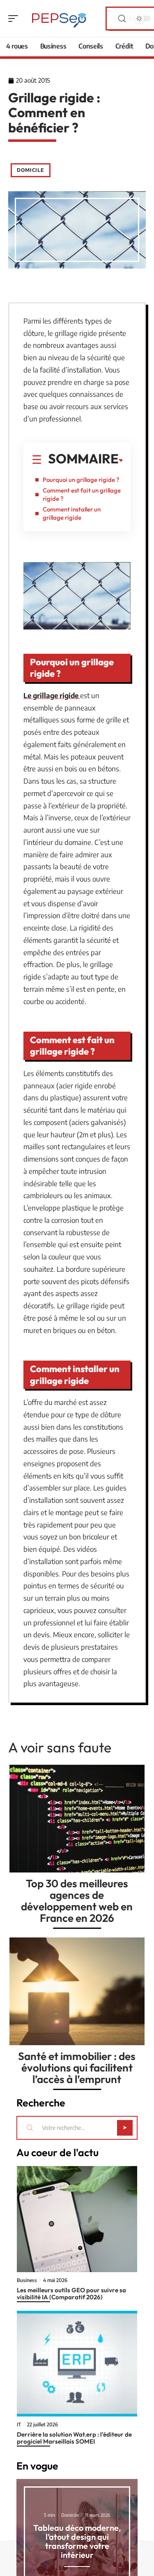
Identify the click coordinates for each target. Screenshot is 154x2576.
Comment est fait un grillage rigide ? (82, 494)
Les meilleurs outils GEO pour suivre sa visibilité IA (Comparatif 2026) (71, 2294)
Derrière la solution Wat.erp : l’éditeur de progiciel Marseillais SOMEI (74, 2438)
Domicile (31, 170)
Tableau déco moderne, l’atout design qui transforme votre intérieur (77, 2541)
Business (27, 2280)
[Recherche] (122, 19)
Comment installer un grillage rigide (72, 513)
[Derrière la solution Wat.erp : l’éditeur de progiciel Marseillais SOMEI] (77, 2364)
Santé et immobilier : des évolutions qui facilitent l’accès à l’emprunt (77, 2068)
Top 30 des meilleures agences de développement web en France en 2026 (77, 1901)
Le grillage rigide (52, 695)
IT (19, 2425)
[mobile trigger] (15, 19)
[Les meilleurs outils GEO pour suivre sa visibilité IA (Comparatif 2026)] (77, 2219)
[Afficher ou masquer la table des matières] (121, 461)
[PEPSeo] (59, 19)
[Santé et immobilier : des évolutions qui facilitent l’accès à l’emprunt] (77, 1991)
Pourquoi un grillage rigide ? (81, 480)
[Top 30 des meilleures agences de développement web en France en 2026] (77, 1819)
